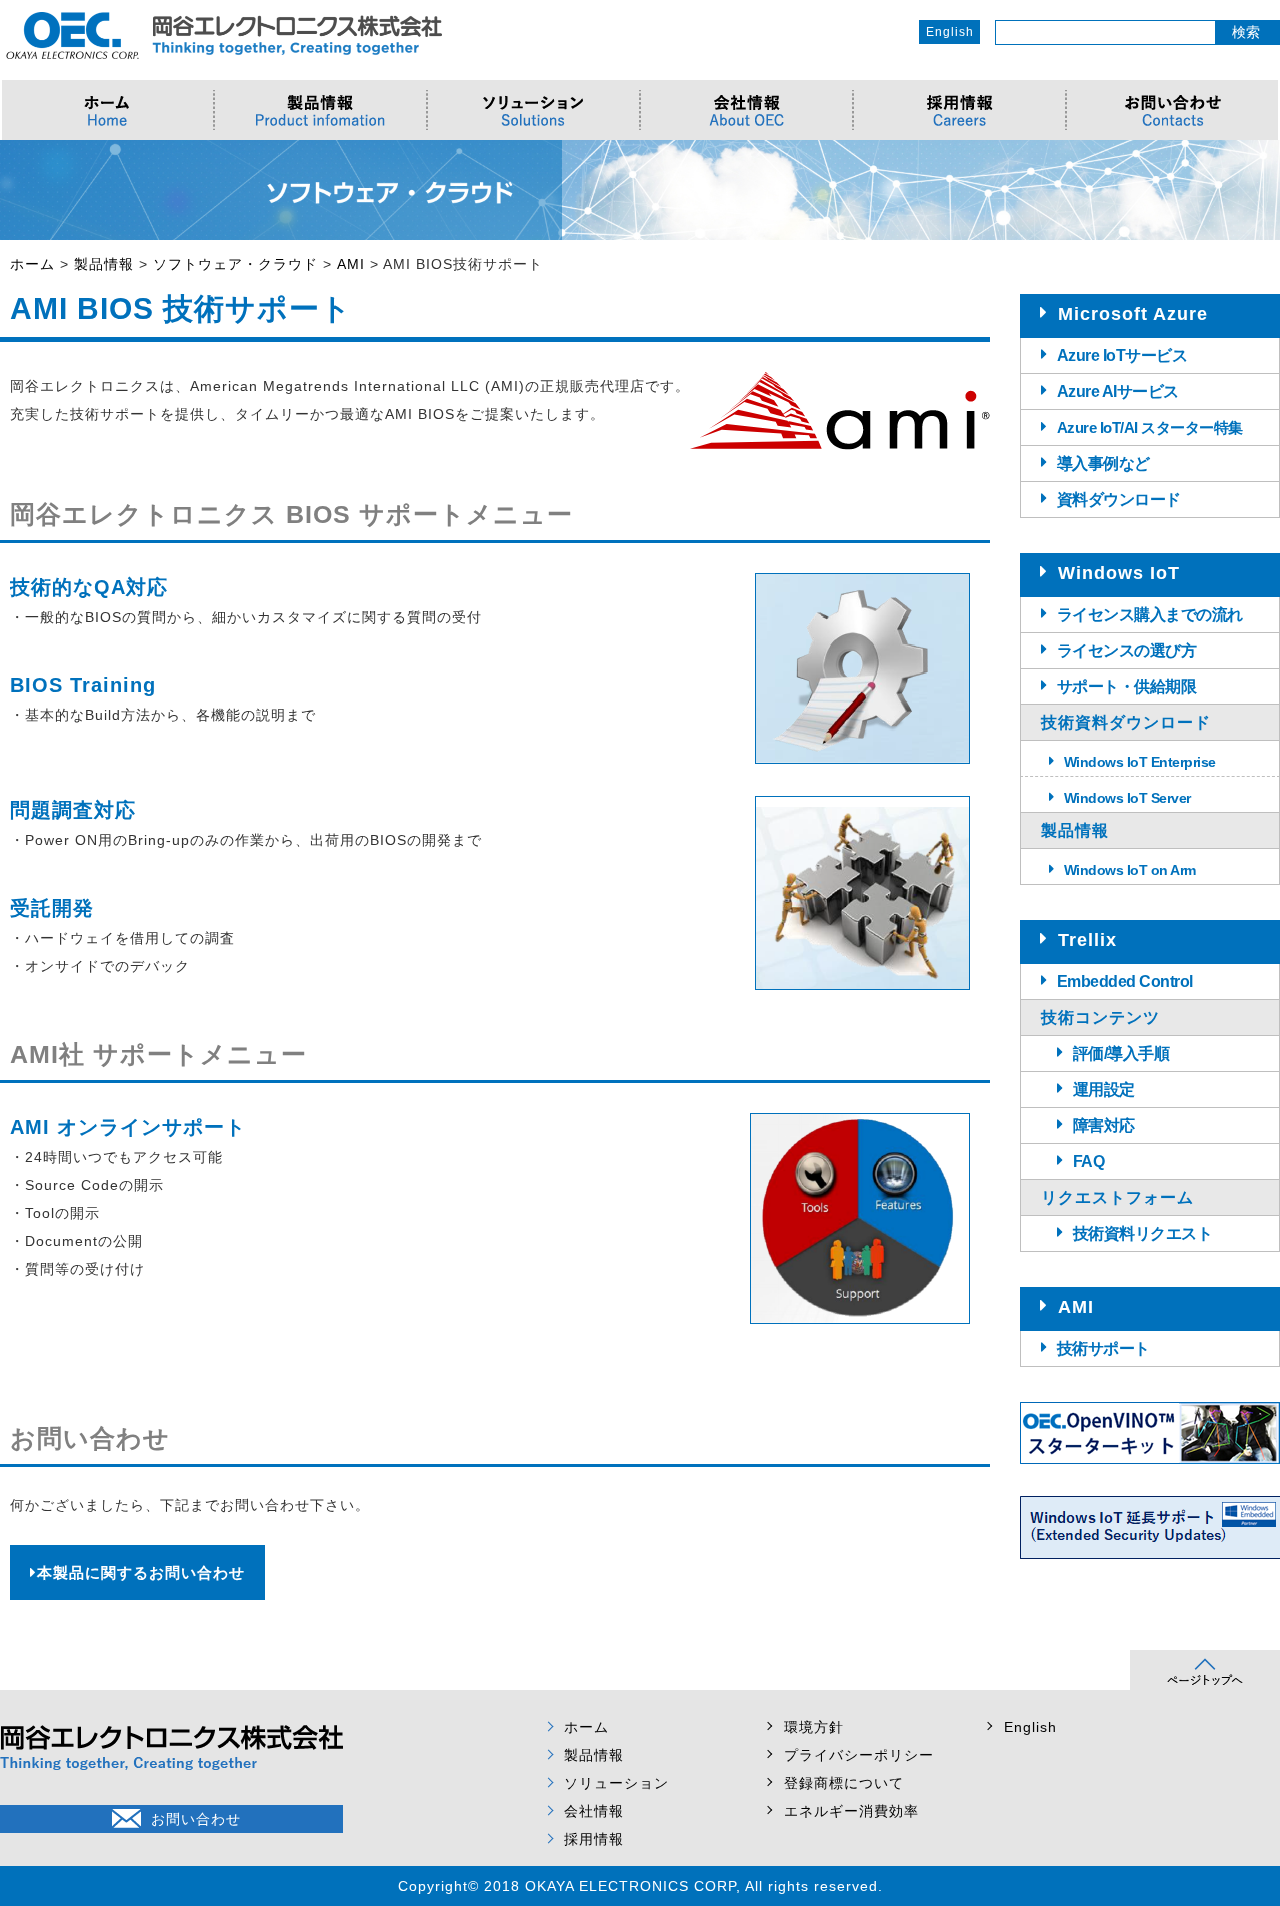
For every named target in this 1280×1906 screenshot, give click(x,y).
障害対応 (1104, 1125)
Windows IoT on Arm (1130, 870)
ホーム (586, 1727)
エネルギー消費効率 (851, 1811)
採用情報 (594, 1839)
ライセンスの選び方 (1127, 650)
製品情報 (594, 1755)
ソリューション (616, 1783)
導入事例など (1103, 463)
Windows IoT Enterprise (1140, 762)
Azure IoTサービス (1122, 355)
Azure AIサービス (1118, 391)
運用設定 (1104, 1089)
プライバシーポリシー (859, 1755)
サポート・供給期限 (1127, 686)
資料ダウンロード (1119, 499)
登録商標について (844, 1783)
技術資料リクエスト (1143, 1233)
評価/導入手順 (1121, 1053)
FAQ (1089, 1161)
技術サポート (1103, 1348)
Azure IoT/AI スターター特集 (1150, 427)
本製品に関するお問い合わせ (141, 1572)
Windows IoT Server (1127, 798)
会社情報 (594, 1811)
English (950, 32)
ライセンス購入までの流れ (1150, 614)
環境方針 (814, 1727)
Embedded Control (1125, 981)
